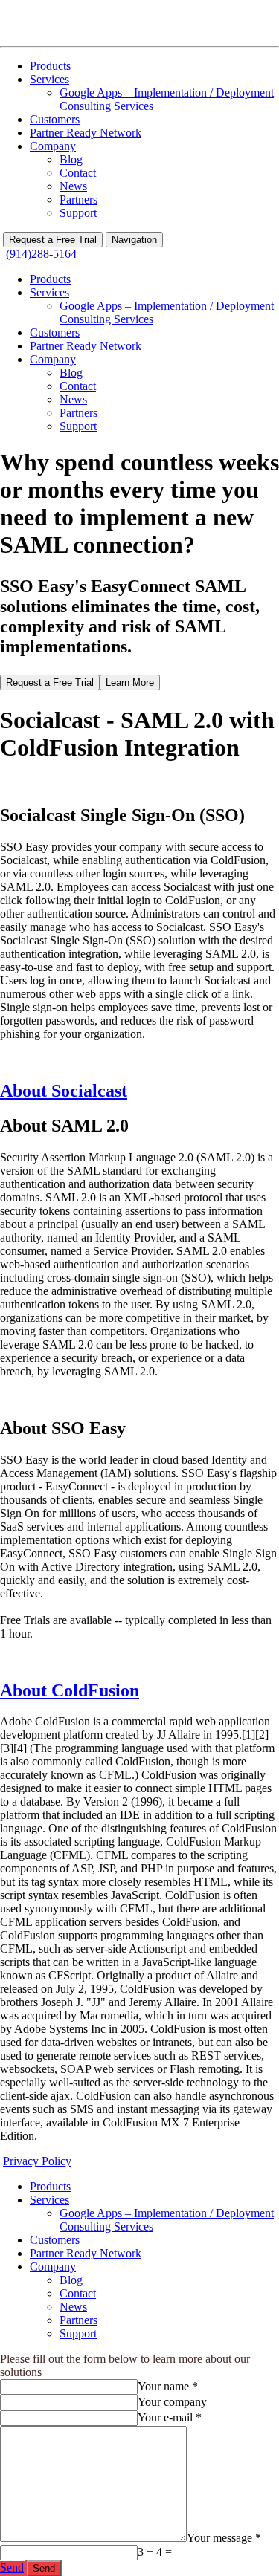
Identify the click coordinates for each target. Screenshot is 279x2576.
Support (78, 213)
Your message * (224, 2538)
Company (53, 146)
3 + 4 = (155, 2552)
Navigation (134, 240)
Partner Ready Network (86, 133)
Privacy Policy (37, 2161)
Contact (78, 173)
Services (49, 79)
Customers (55, 119)
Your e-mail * (170, 2417)
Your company (172, 2402)
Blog (71, 159)
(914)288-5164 (38, 254)
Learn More (130, 682)
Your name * (168, 2386)
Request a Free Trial (53, 240)
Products (50, 66)
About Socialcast (64, 1091)
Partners (78, 199)
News (73, 186)
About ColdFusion (70, 1690)
